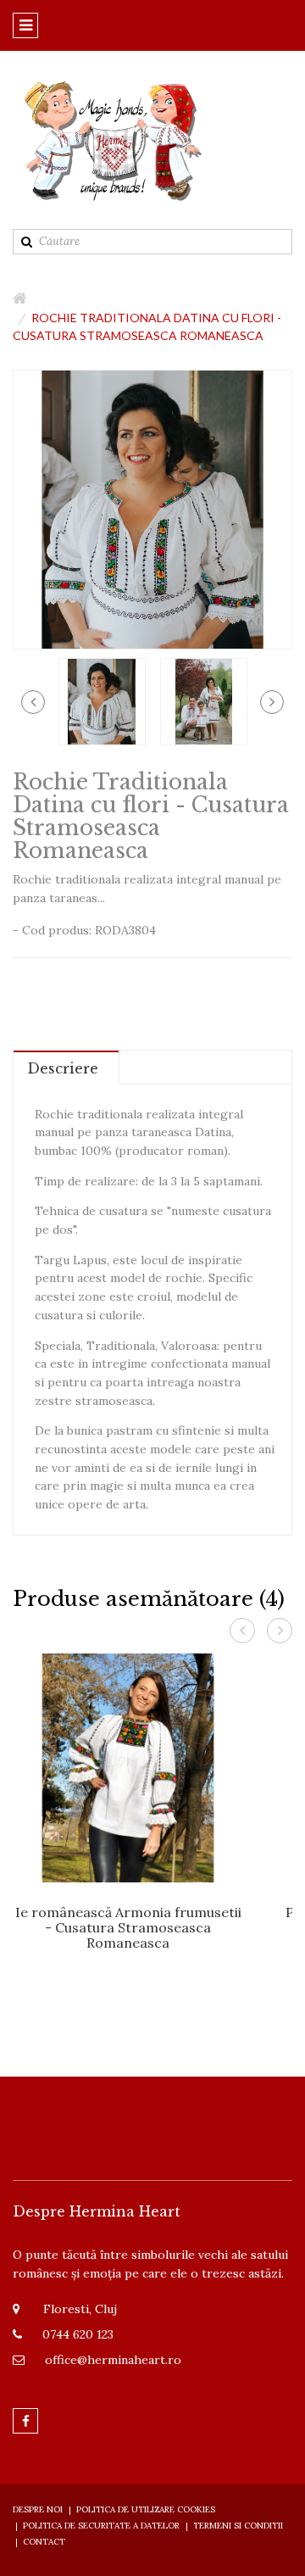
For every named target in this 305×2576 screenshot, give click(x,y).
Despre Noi (38, 2509)
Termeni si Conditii (238, 2526)
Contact (44, 2542)
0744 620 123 (78, 2334)
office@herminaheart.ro (113, 2360)
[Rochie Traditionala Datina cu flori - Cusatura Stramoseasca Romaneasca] (102, 700)
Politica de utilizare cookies (146, 2509)
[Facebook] (25, 2421)
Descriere (63, 1068)
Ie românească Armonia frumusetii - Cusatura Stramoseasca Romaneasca (128, 1927)
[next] (272, 702)
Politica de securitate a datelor (101, 2526)
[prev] (33, 702)
